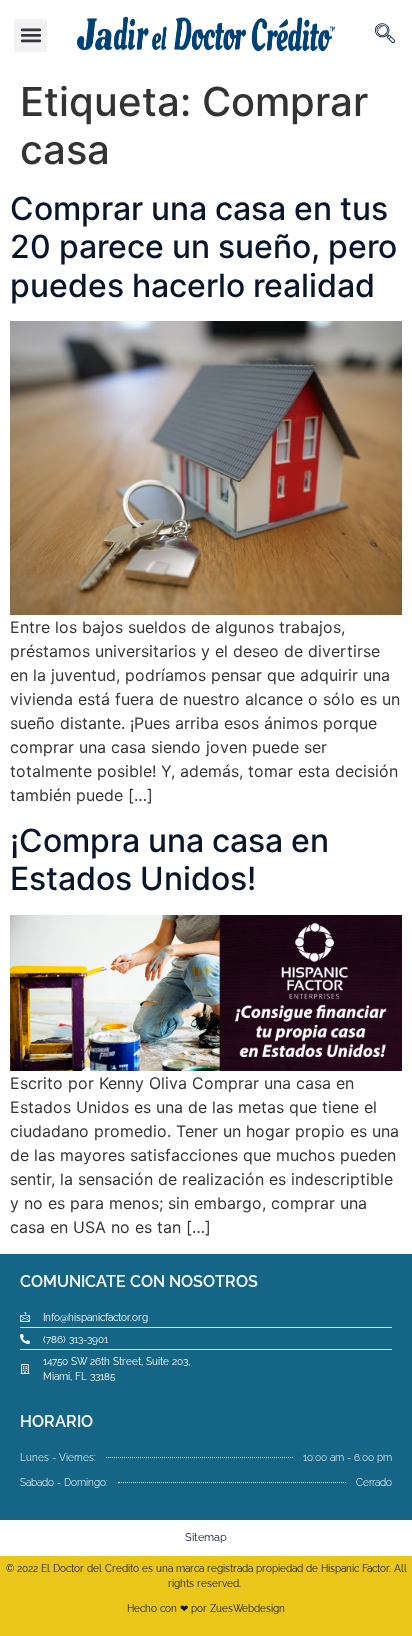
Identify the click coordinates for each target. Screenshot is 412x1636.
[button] (30, 35)
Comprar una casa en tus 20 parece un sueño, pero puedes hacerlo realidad (203, 247)
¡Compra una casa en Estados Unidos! (169, 859)
